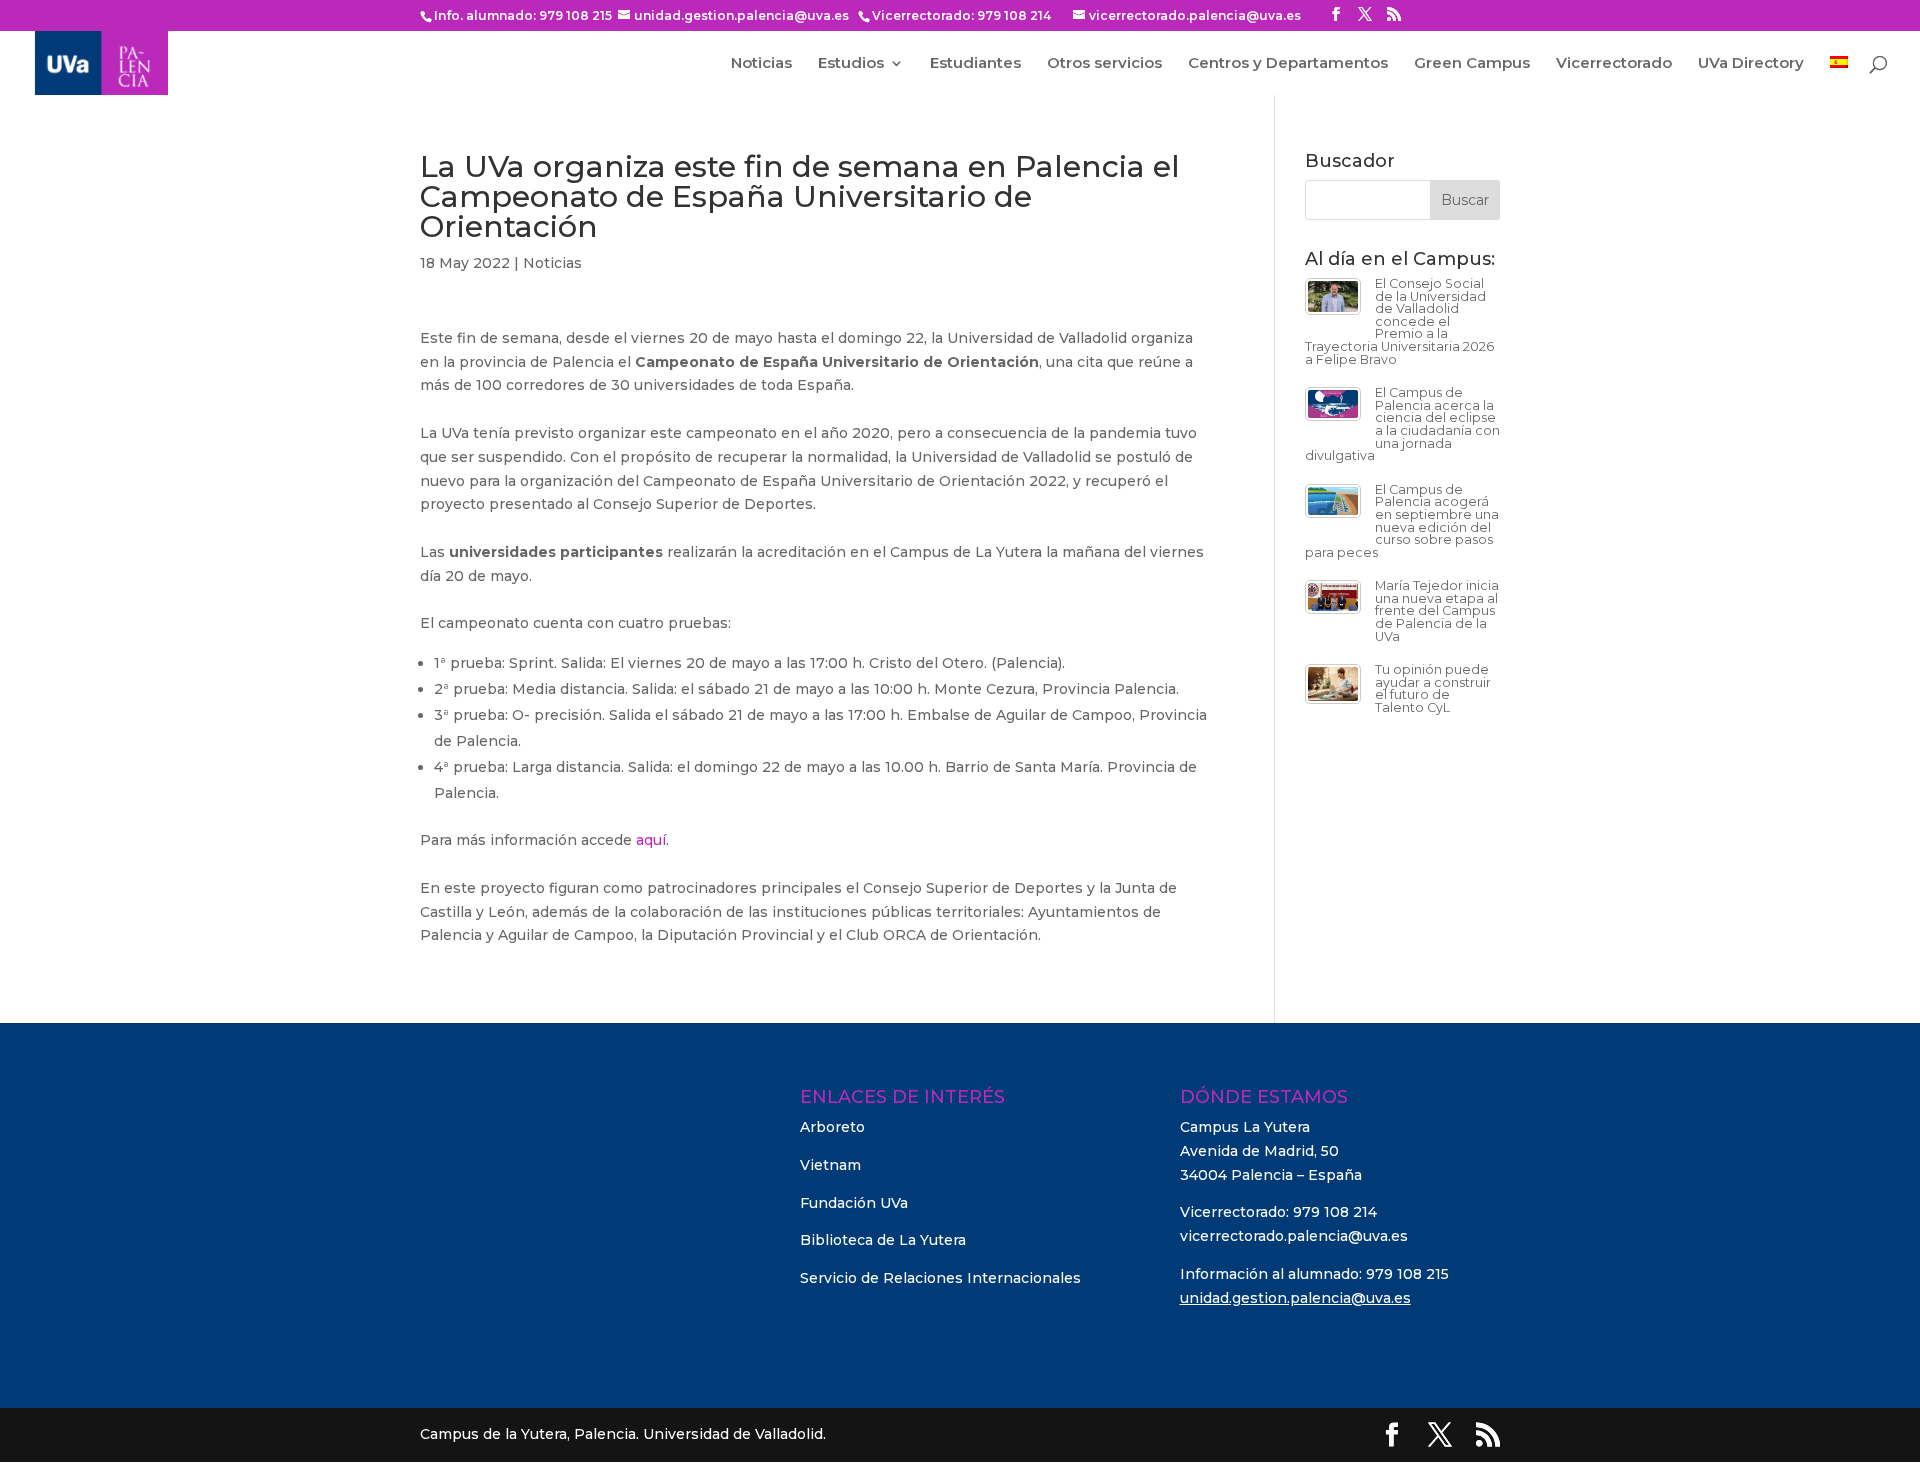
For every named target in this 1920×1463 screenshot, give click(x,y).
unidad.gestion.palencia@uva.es (1295, 1298)
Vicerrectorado (1614, 64)
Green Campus (1472, 64)
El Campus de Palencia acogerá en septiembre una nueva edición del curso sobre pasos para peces (1402, 521)
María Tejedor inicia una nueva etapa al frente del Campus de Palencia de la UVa (1437, 610)
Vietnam (830, 1165)
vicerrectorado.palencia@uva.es (1294, 1236)
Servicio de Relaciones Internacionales (940, 1278)
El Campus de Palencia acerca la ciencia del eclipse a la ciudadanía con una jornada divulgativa (1402, 424)
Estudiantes (975, 64)
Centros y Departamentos (1288, 64)
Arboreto (832, 1127)
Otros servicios (1104, 64)
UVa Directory (1751, 64)
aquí (651, 840)
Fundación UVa (854, 1203)
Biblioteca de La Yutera (883, 1240)
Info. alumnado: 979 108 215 (523, 15)
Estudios (851, 64)
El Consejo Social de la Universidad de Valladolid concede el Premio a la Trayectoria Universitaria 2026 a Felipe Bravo (1399, 321)
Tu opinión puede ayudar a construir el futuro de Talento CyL (1433, 688)
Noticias (761, 64)
